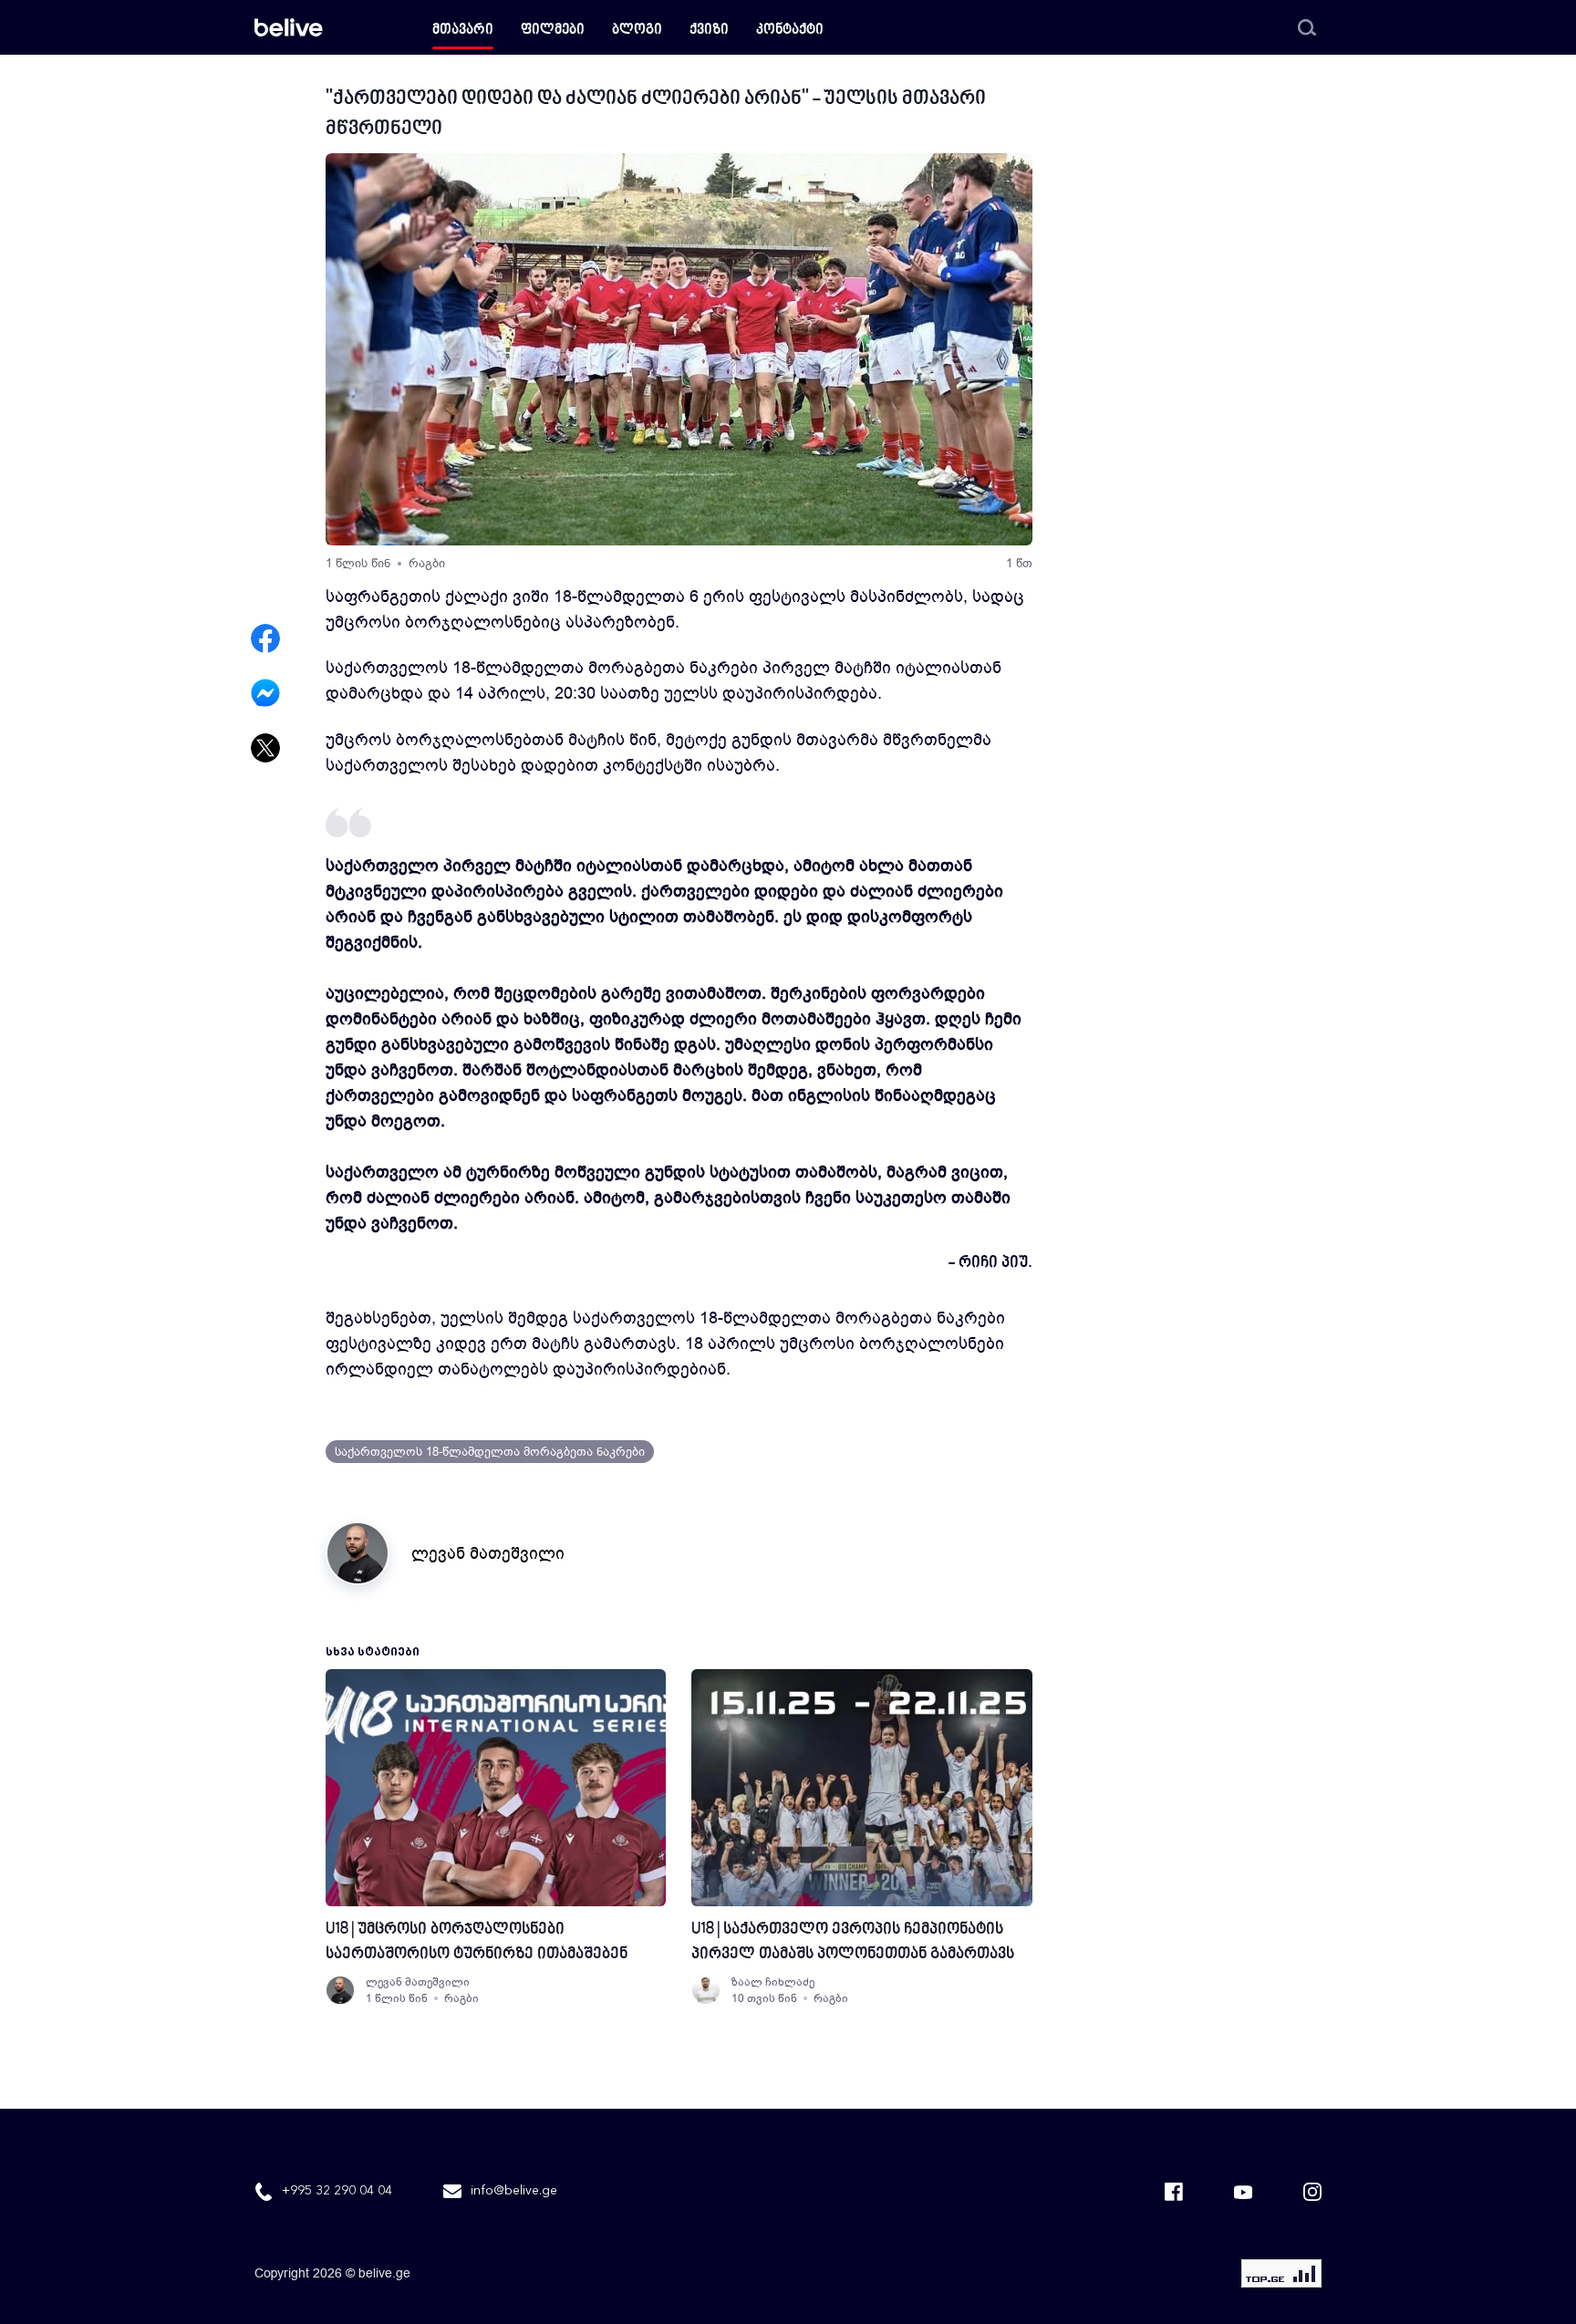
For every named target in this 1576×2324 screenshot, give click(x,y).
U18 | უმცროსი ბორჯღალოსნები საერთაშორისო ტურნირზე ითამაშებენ (477, 1942)
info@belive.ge (514, 2191)
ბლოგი (637, 31)
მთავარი (463, 31)
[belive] (289, 27)
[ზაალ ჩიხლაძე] (706, 1990)
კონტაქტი (790, 31)
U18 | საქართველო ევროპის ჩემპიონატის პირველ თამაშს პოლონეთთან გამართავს (853, 1942)
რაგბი (427, 563)
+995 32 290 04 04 (337, 2191)
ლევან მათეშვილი (488, 1553)
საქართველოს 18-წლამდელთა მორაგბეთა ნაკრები (490, 1452)
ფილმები (553, 31)
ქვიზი (709, 31)
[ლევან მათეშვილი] (340, 1990)
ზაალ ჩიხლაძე (773, 1982)
